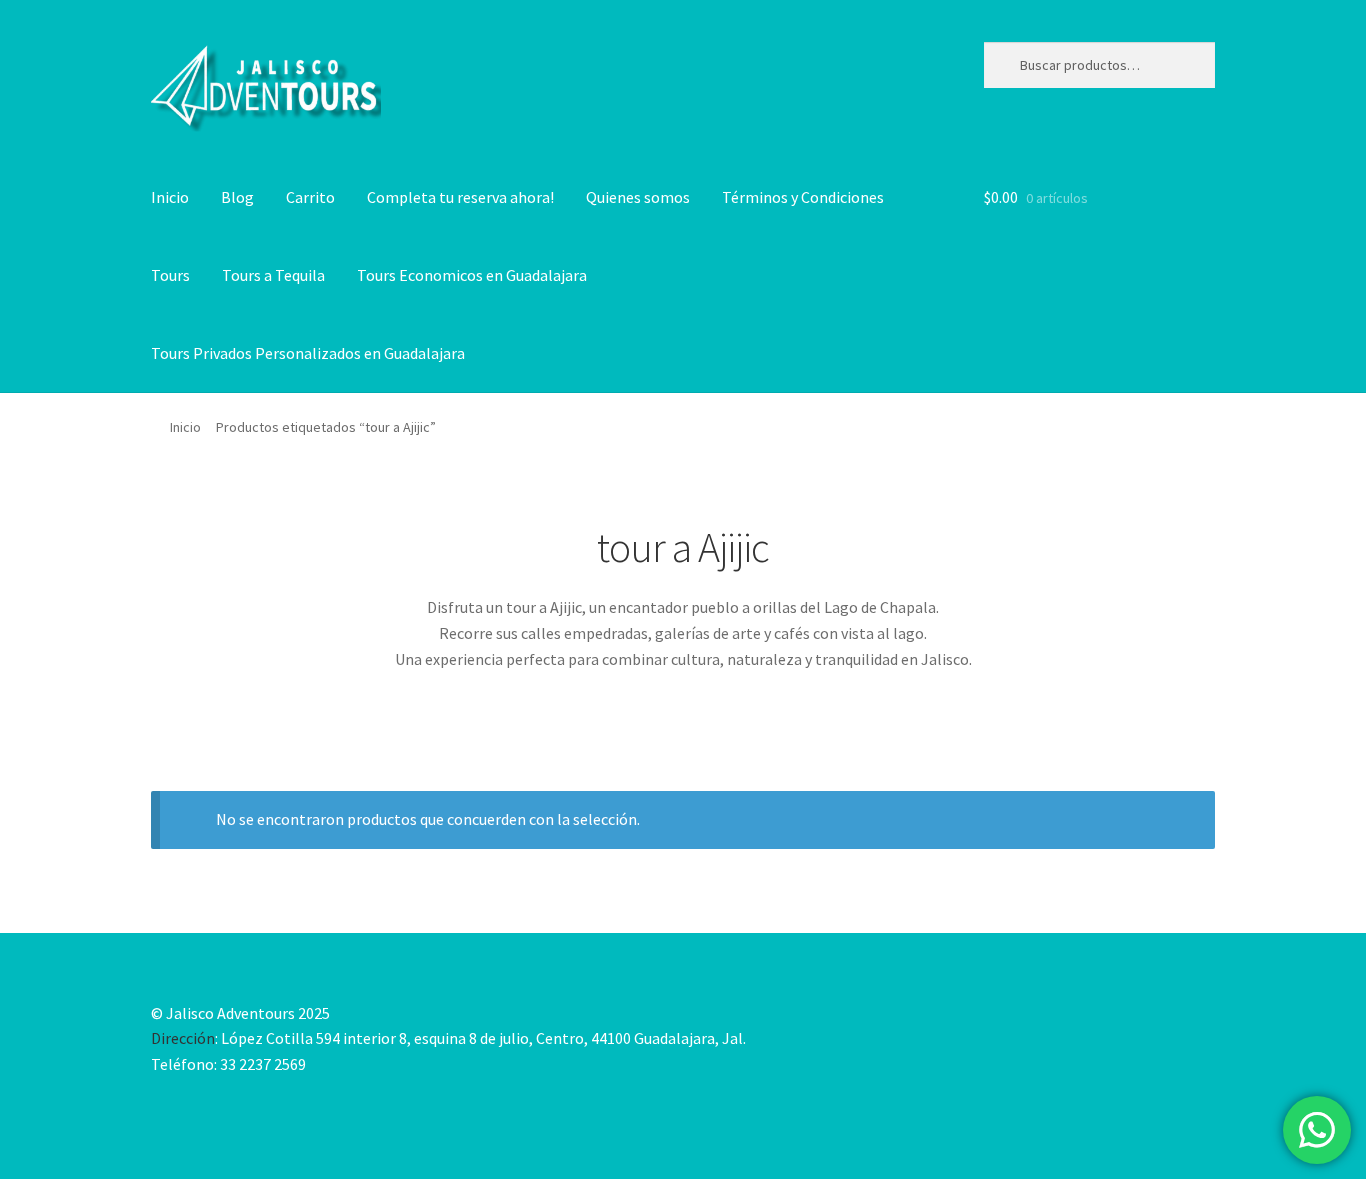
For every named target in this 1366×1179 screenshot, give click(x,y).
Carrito (310, 197)
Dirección (183, 1038)
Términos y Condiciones (803, 197)
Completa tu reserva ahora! (460, 197)
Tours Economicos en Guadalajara (472, 275)
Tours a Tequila (273, 275)
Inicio (170, 197)
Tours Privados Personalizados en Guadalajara (308, 353)
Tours (170, 275)
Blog (237, 197)
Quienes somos (638, 197)
